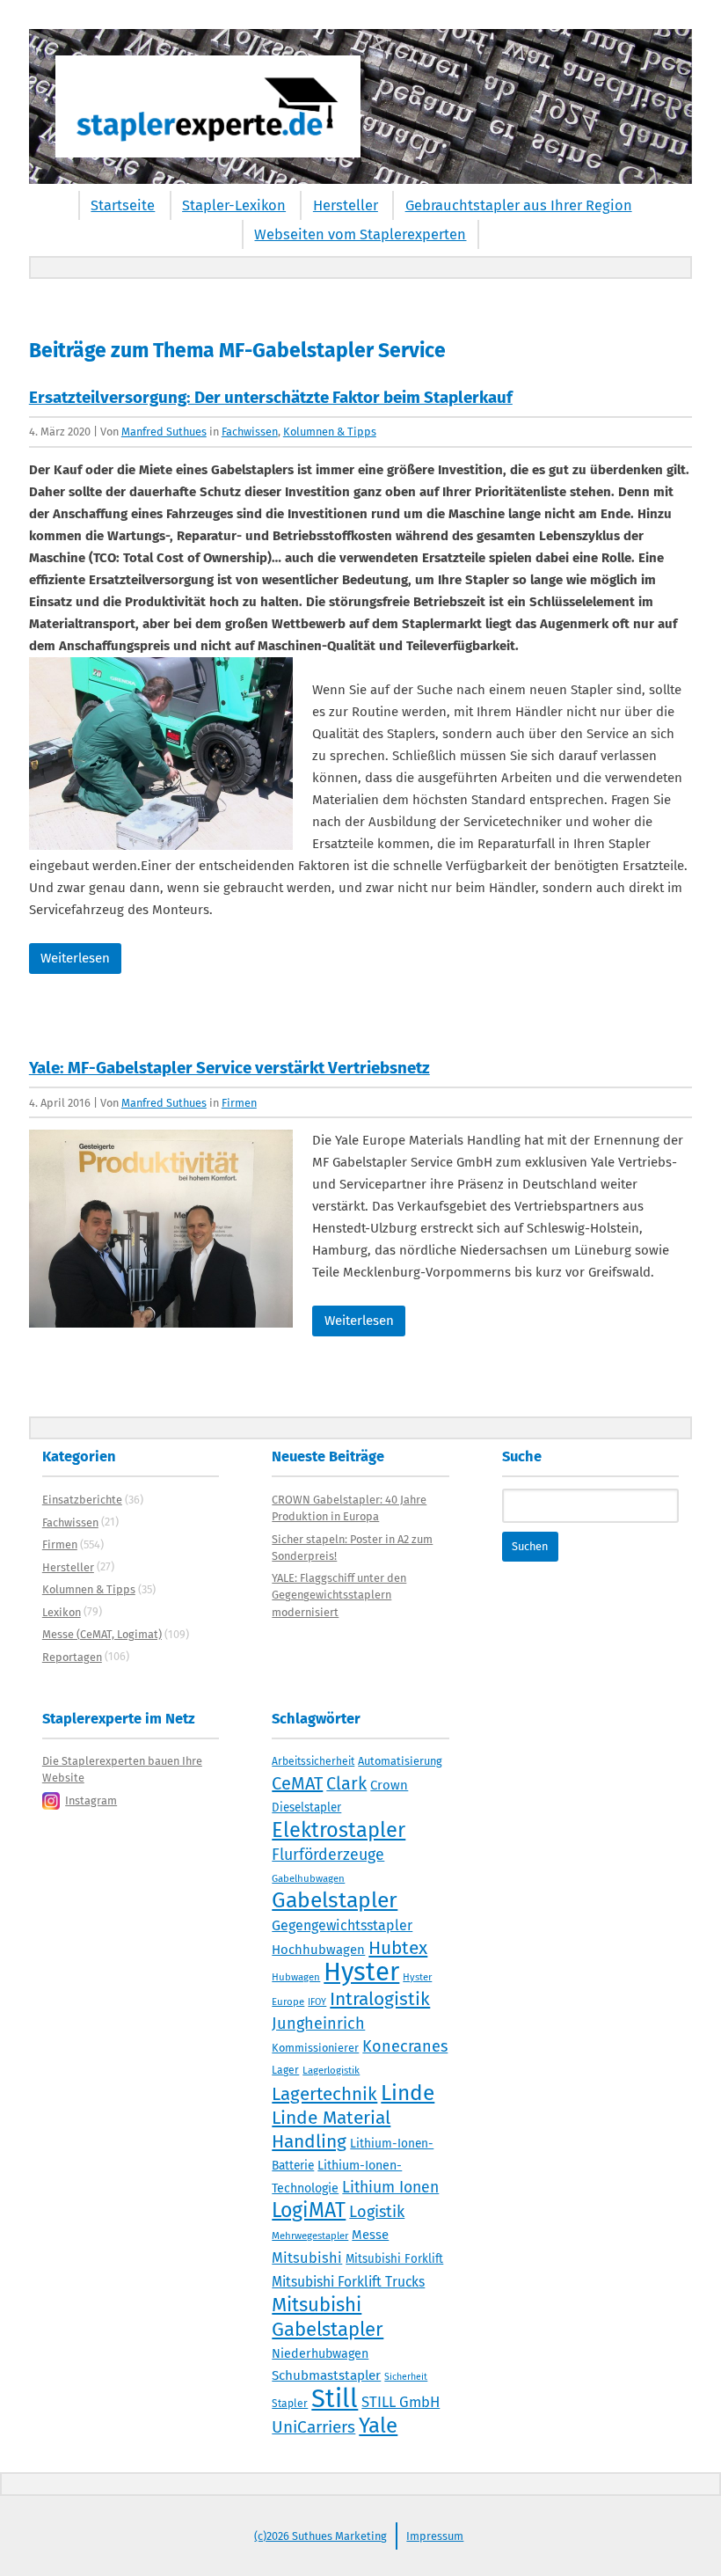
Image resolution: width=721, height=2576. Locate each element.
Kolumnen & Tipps (330, 432)
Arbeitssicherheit (313, 1761)
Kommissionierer (315, 2048)
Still (335, 2399)
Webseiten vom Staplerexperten (360, 234)
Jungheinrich (318, 2023)
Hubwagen (296, 1977)
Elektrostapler (339, 1830)
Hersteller (346, 205)
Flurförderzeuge (328, 1855)
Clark (346, 1783)
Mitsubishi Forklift (394, 2259)
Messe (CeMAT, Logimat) (102, 1634)
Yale (378, 2426)
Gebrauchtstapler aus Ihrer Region (519, 205)
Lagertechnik (324, 2094)
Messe (370, 2235)
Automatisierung (400, 1761)
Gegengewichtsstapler (342, 1925)
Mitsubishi (307, 2258)
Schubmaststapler (326, 2375)
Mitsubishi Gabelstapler (328, 2317)
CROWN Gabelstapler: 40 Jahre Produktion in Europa (349, 1508)
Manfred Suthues (164, 432)
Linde (408, 2093)
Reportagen (72, 1657)
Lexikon (62, 1612)
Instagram (91, 1800)
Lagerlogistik (331, 2070)
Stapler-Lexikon (234, 205)
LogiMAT (309, 2210)
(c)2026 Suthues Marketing (320, 2536)
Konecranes (405, 2046)
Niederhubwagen (320, 2354)
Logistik (377, 2212)
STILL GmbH (401, 2402)
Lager (285, 2070)
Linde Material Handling (331, 2130)
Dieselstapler (306, 1808)
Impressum (435, 2536)
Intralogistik (380, 1999)
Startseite (123, 205)
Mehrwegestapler (310, 2236)
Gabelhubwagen (308, 1878)
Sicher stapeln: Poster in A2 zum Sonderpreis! (352, 1548)
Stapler (290, 2404)
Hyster (361, 1972)
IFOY (317, 2002)
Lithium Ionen (390, 2188)
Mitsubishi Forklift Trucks (348, 2282)
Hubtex (398, 1948)
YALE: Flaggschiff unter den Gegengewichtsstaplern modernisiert (339, 1595)
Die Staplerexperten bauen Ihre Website (122, 1769)
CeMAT (297, 1783)
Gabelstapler (335, 1900)
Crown (389, 1785)
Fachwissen (250, 432)
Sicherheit (406, 2377)
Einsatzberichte (82, 1500)
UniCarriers (313, 2427)
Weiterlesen (75, 958)
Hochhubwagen (318, 1950)
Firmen (239, 1103)
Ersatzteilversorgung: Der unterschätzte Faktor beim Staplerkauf (271, 397)
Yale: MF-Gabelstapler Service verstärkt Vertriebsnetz (229, 1068)
